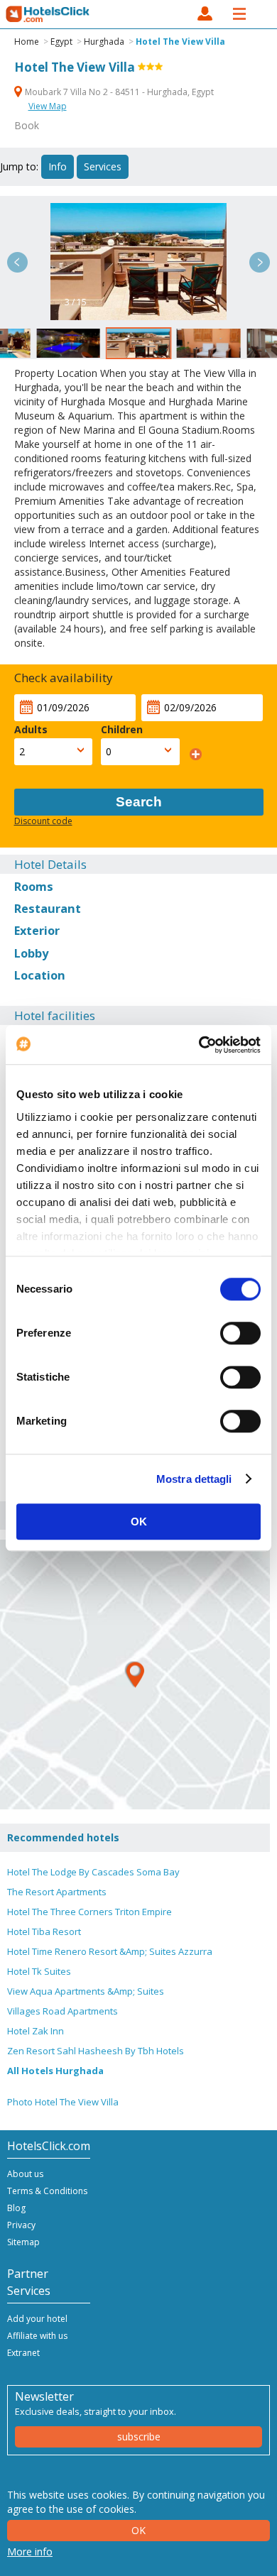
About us (25, 2174)
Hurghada (104, 42)
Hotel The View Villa (180, 42)
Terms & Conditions (47, 2191)
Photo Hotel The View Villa (63, 2102)
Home (27, 42)
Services (103, 166)
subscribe (139, 2437)
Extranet (23, 2353)
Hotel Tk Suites (39, 1971)
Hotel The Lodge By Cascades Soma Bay (93, 1872)
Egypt (61, 42)
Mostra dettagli (194, 1479)
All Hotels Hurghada (55, 2071)
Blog (16, 2208)
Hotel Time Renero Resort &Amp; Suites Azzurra (110, 1951)
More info (30, 2552)
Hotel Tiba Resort (44, 1931)
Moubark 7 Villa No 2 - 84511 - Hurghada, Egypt (118, 92)
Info (58, 166)
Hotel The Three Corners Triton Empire (89, 1912)
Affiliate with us (37, 2336)
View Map (48, 106)
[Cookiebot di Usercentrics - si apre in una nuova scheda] (199, 1045)
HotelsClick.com (48, 14)
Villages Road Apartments (63, 2011)
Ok (138, 2530)
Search (139, 802)
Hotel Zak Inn (36, 2031)
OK (139, 1522)
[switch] (240, 1333)
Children (122, 729)
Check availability (64, 678)
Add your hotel (37, 2319)
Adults (31, 729)
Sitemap (23, 2242)
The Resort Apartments (57, 1892)
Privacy (21, 2225)
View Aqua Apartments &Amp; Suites (86, 1991)
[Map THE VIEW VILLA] (135, 1675)
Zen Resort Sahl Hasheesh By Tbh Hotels (96, 2051)
